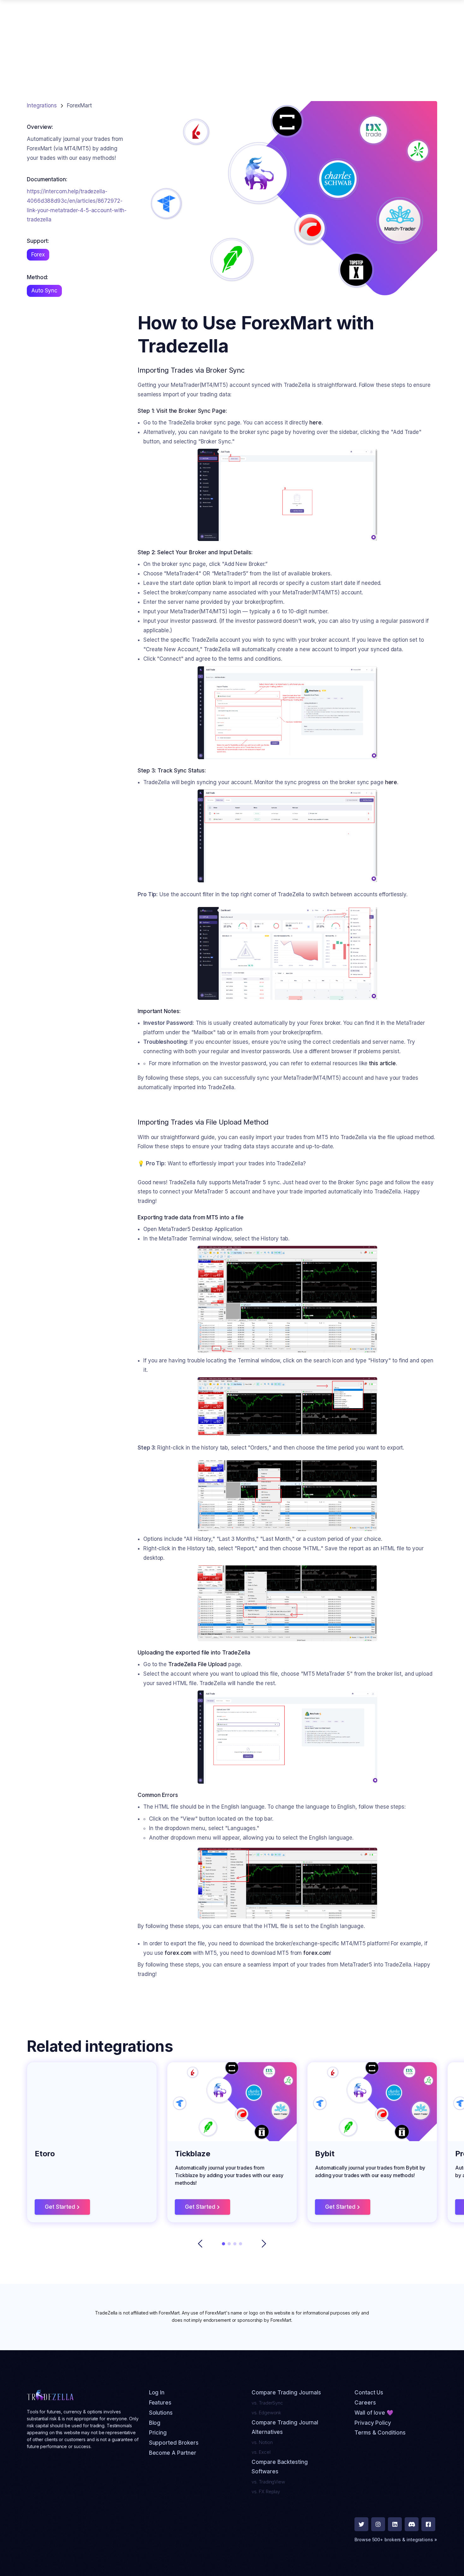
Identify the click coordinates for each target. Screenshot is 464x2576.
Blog (155, 2423)
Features (160, 2403)
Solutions (161, 2413)
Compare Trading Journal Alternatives (285, 2427)
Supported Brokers (174, 2443)
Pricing (158, 2433)
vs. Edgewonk (266, 2413)
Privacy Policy (373, 2423)
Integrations (42, 105)
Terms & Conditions (380, 2433)
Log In (157, 2393)
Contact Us (369, 2393)
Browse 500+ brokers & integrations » (396, 2540)
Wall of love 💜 (374, 2413)
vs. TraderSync (267, 2403)
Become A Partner (173, 2453)
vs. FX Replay (266, 2492)
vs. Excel (261, 2452)
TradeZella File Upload (197, 1664)
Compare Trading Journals (286, 2393)
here (315, 423)
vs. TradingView (268, 2482)
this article (382, 1063)
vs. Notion (262, 2442)
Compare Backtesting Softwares (280, 2467)
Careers (365, 2403)
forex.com (178, 1953)
